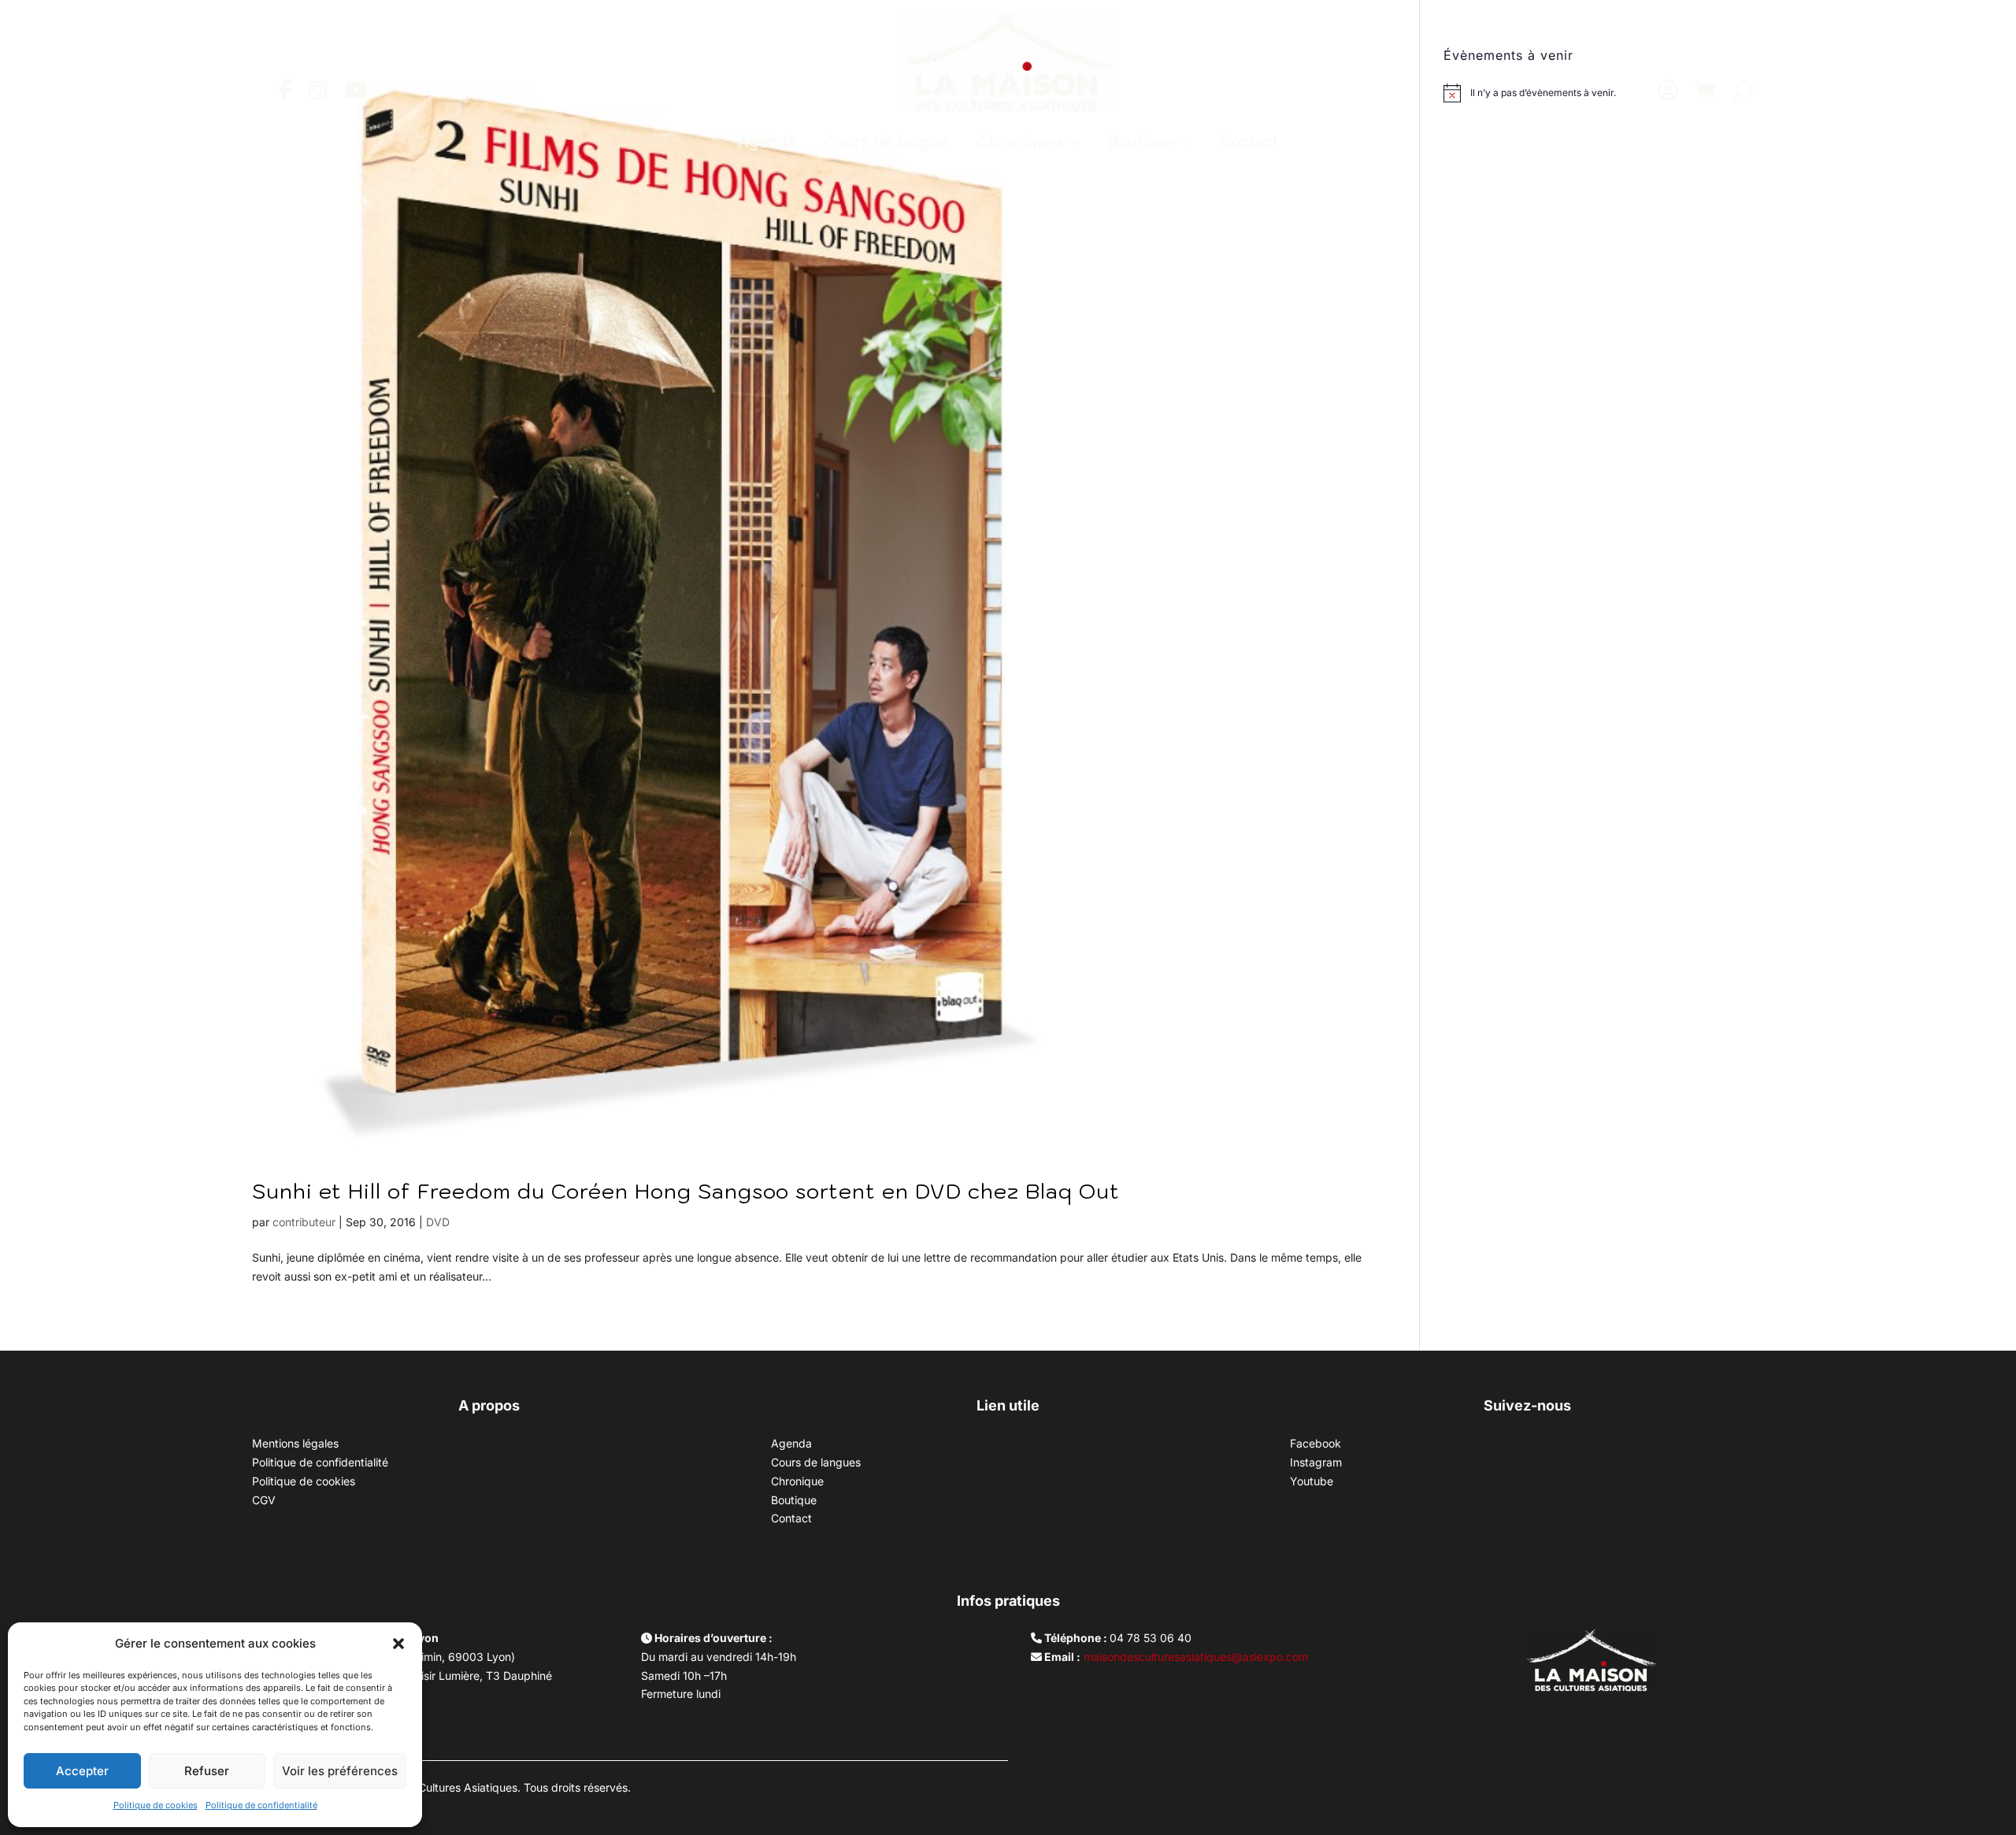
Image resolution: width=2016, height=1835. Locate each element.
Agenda (767, 142)
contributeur (304, 1222)
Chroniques (1020, 142)
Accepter (82, 1771)
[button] (398, 1644)
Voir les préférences (340, 1771)
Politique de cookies (156, 1805)
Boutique (1141, 142)
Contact (1249, 142)
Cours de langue (886, 142)
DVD (438, 1222)
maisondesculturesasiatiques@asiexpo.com (1196, 1657)
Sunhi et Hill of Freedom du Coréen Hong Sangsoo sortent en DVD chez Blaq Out (686, 1191)
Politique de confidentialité (261, 1805)
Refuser (207, 1771)
